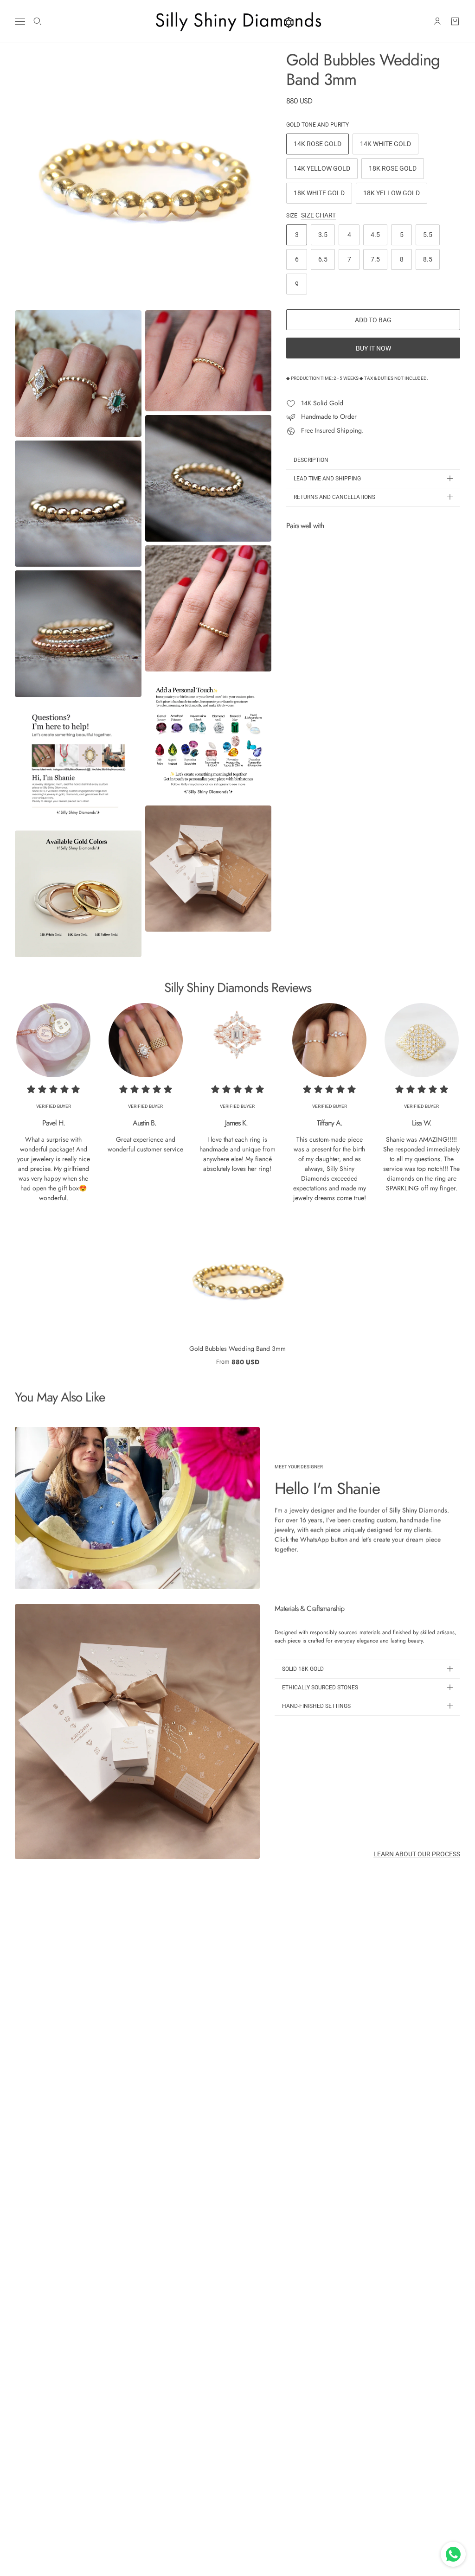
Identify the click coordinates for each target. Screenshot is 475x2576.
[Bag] (455, 21)
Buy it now (373, 348)
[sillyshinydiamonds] (237, 21)
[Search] (38, 21)
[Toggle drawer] (20, 22)
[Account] (437, 21)
